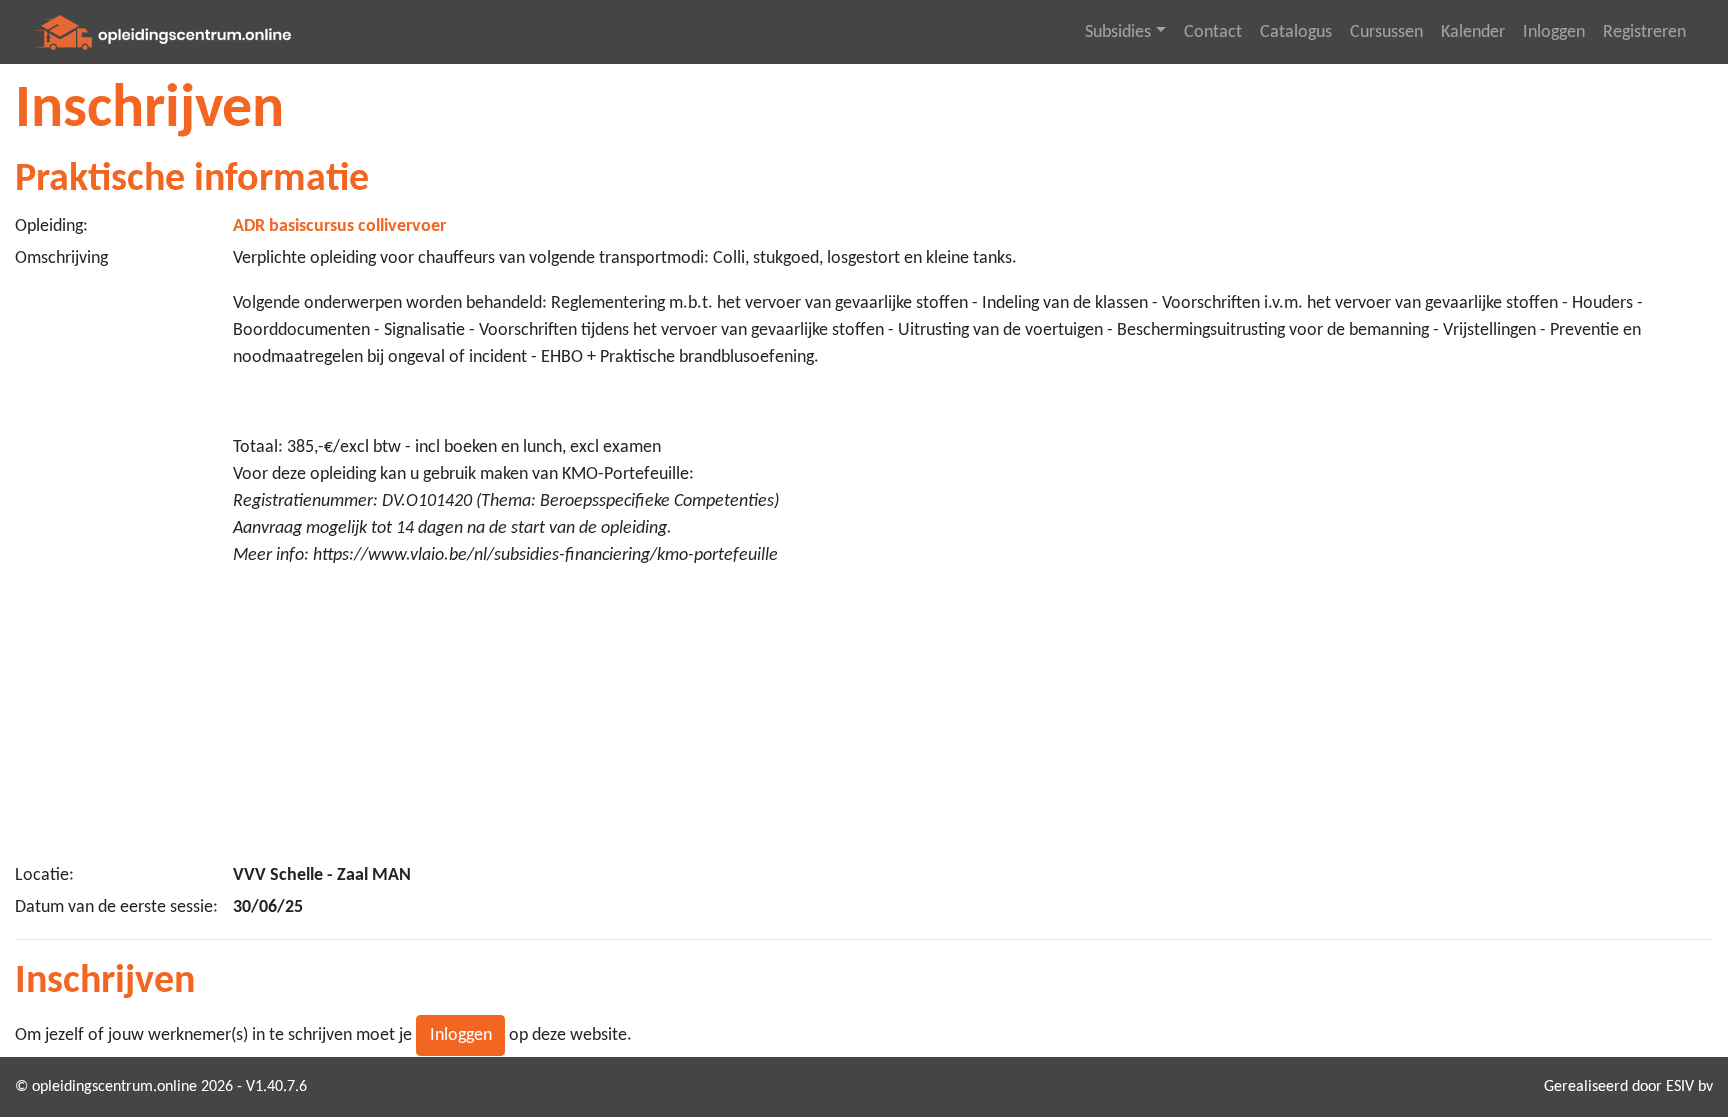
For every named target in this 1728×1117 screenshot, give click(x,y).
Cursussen (1386, 32)
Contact (1213, 32)
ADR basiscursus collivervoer (339, 226)
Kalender (1473, 32)
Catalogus (1296, 32)
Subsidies (1118, 32)
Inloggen (1554, 32)
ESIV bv (1689, 1087)
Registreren (1644, 32)
